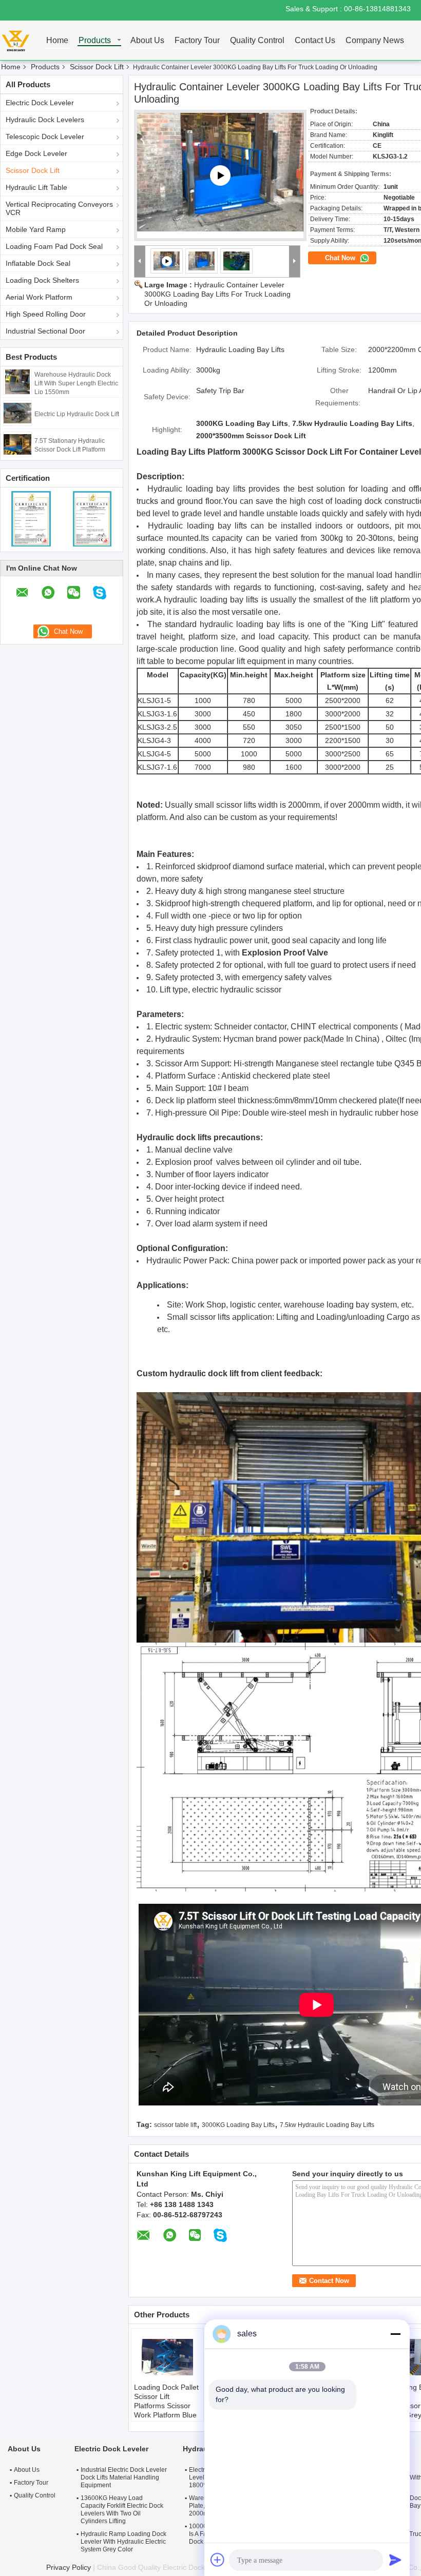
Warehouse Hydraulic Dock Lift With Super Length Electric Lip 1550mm (76, 383)
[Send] (395, 2560)
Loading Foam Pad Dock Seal (54, 246)
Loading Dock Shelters (42, 280)
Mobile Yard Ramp (36, 229)
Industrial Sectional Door (45, 331)
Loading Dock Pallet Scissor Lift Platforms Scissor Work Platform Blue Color (166, 2406)
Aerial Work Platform (39, 297)
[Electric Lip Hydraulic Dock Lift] (17, 413)
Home (57, 41)
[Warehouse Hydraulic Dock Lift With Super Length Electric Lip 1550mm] (17, 381)
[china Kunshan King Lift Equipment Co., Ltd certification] (31, 518)
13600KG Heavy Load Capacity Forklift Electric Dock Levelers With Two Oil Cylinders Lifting (122, 2510)
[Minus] (395, 2334)
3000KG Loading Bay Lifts (238, 2125)
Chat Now (341, 258)
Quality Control (257, 41)
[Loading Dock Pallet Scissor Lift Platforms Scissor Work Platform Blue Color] (167, 2357)
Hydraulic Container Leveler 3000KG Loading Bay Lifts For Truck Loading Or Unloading (217, 294)
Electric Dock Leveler (40, 103)
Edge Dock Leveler (36, 153)
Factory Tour (197, 41)
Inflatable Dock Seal (38, 263)
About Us (147, 41)
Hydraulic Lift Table (36, 187)
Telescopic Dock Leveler (45, 136)
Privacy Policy (69, 2567)
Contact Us (315, 41)
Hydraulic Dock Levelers (45, 120)
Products (95, 41)
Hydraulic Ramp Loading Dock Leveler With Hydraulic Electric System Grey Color (123, 2542)
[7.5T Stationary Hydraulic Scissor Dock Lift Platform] (17, 444)
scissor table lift (175, 2125)
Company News (375, 41)
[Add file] (218, 2560)
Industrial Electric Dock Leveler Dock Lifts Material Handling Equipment (124, 2477)
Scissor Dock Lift (97, 67)
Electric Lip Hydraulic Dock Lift (77, 414)
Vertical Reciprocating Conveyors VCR (59, 208)
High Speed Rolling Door (46, 314)
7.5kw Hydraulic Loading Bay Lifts (327, 2125)
